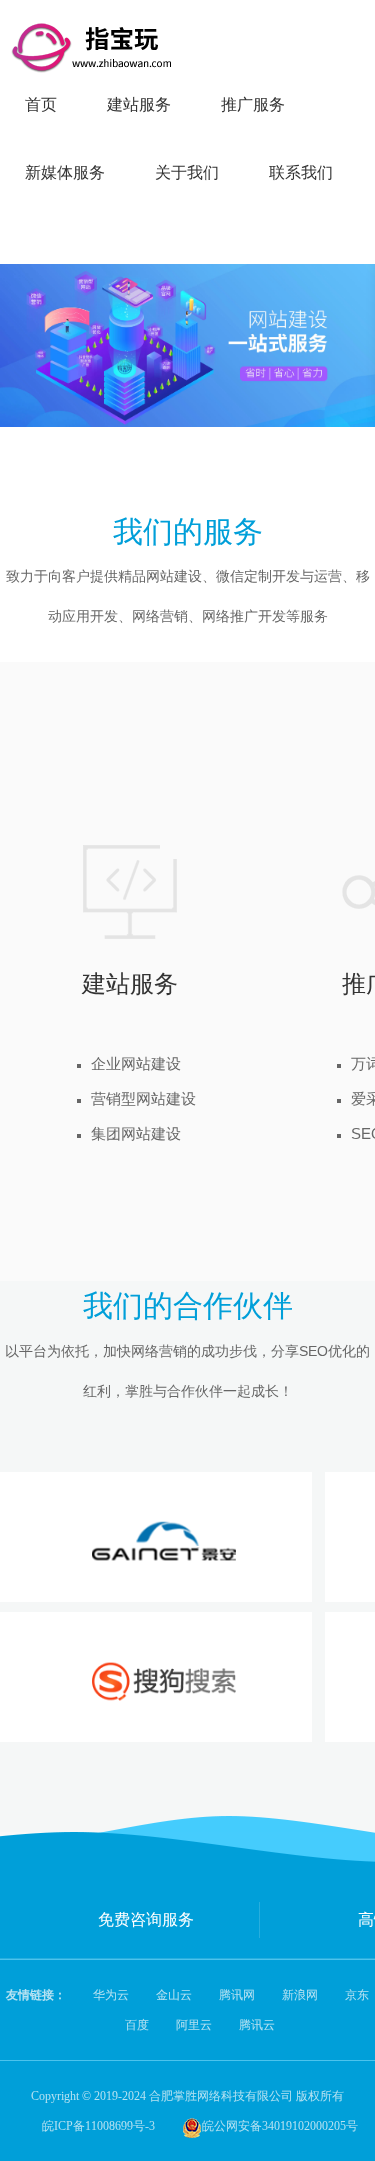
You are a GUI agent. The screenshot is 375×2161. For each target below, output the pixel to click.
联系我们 (301, 172)
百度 (137, 2025)
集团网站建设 (136, 1133)
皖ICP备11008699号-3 (98, 2126)
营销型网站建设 (143, 1098)
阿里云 (194, 2025)
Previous (34, 331)
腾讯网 (237, 1995)
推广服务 (253, 104)
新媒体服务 (65, 172)
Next (341, 331)
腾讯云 (257, 2025)
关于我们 (187, 172)
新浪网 (300, 1995)
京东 (357, 1995)
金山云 (174, 1995)
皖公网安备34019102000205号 (280, 2126)
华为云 (111, 1995)
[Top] (351, 675)
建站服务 (139, 104)
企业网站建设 (136, 1063)
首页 (41, 104)
